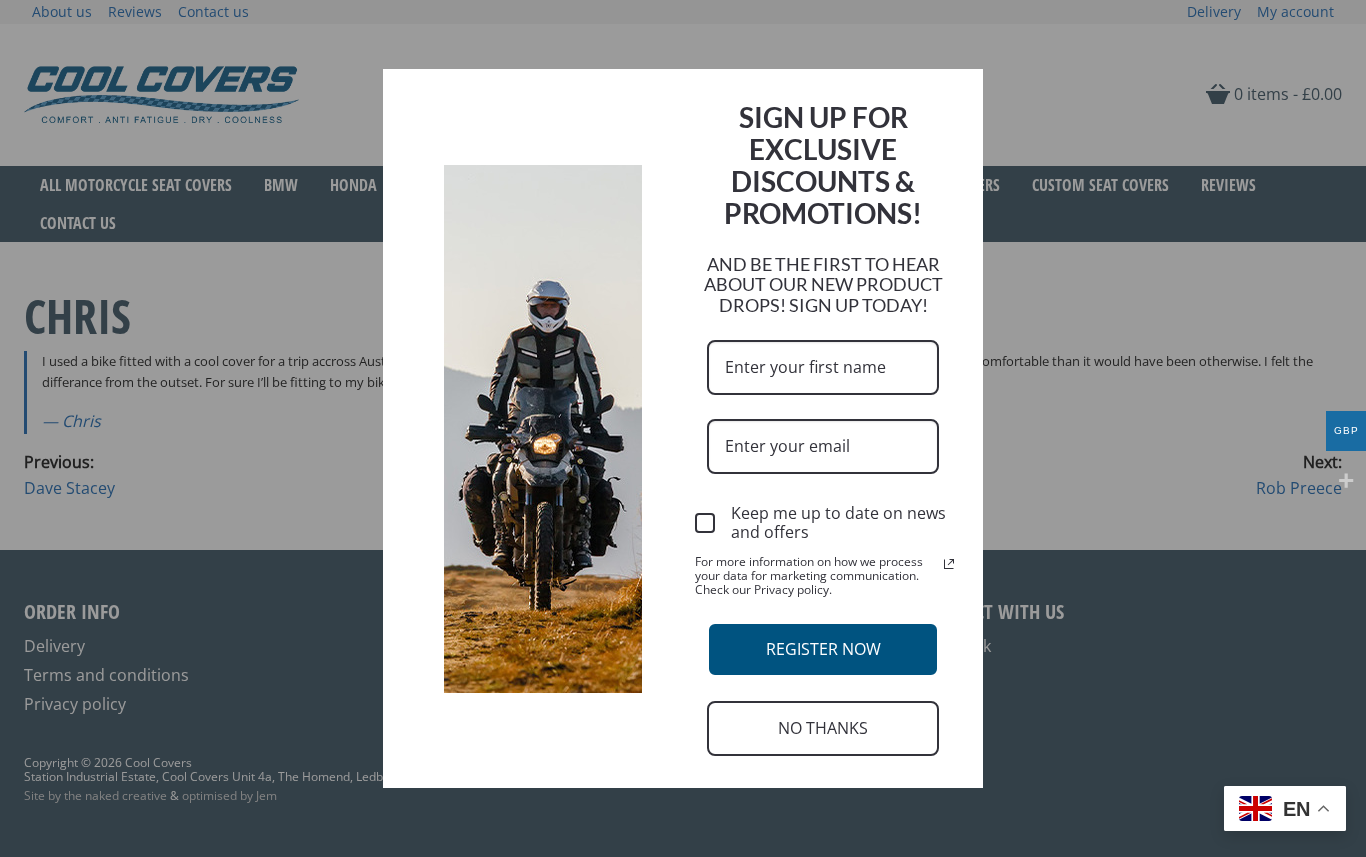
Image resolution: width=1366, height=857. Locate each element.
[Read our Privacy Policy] (949, 564)
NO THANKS (823, 728)
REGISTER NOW (823, 649)
